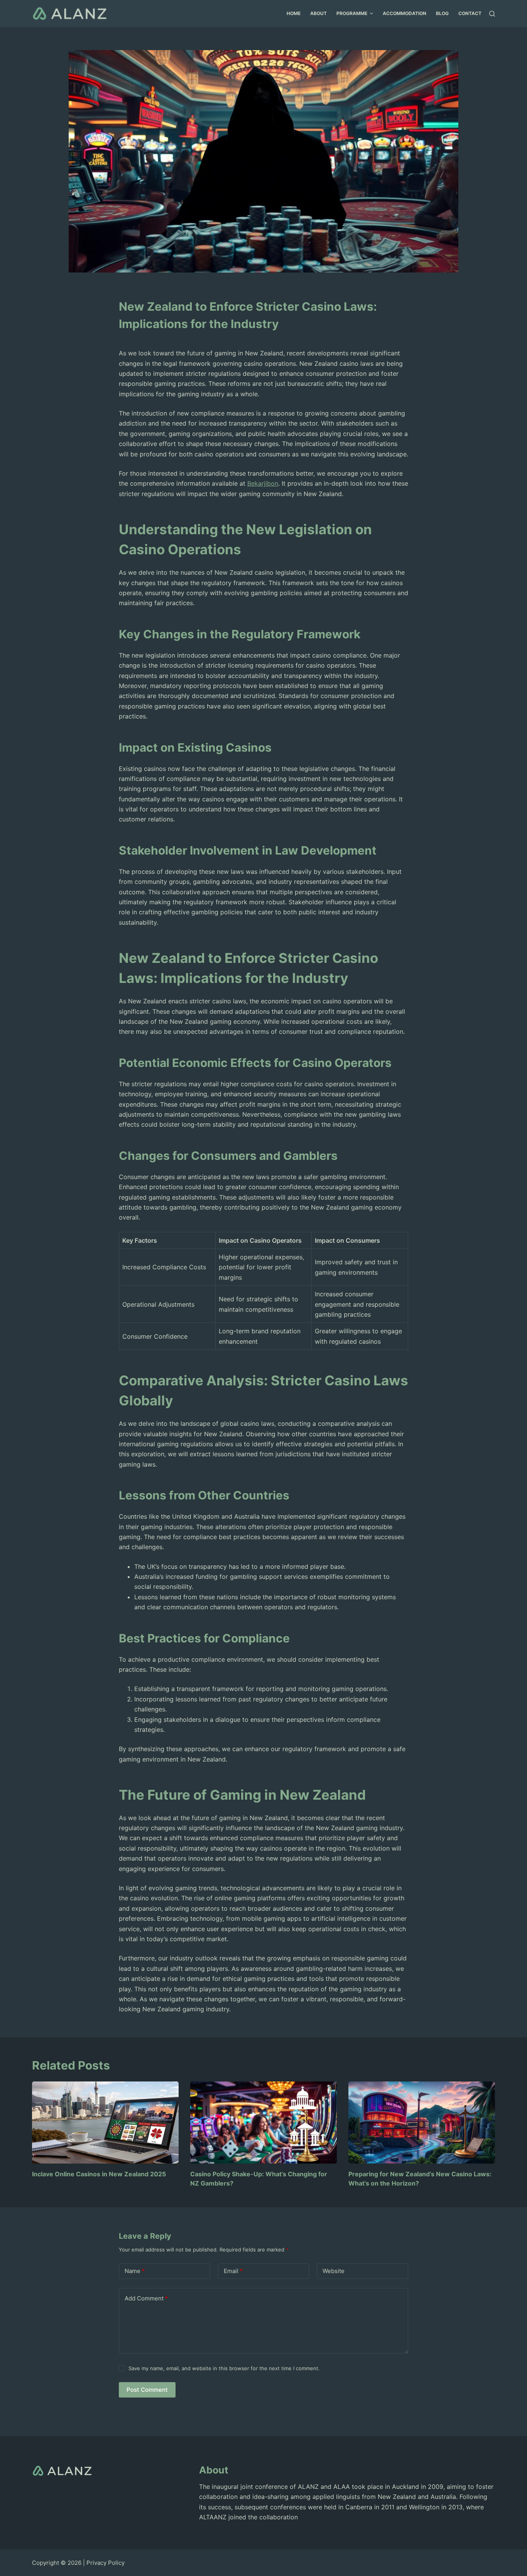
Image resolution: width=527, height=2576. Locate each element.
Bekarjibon (263, 483)
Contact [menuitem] (470, 13)
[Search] (492, 14)
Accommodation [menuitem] (405, 13)
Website (334, 2271)
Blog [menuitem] (442, 13)
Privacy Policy (106, 2563)
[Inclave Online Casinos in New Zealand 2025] (105, 2123)
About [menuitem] (318, 13)
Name (135, 2271)
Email (233, 2271)
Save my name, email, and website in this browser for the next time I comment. (224, 2368)
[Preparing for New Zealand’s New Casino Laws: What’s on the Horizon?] (422, 2123)
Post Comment (147, 2390)
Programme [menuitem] (352, 13)
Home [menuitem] (294, 13)
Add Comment (146, 2298)
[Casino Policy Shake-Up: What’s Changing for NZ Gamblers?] (263, 2123)
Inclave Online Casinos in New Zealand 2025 (99, 2174)
